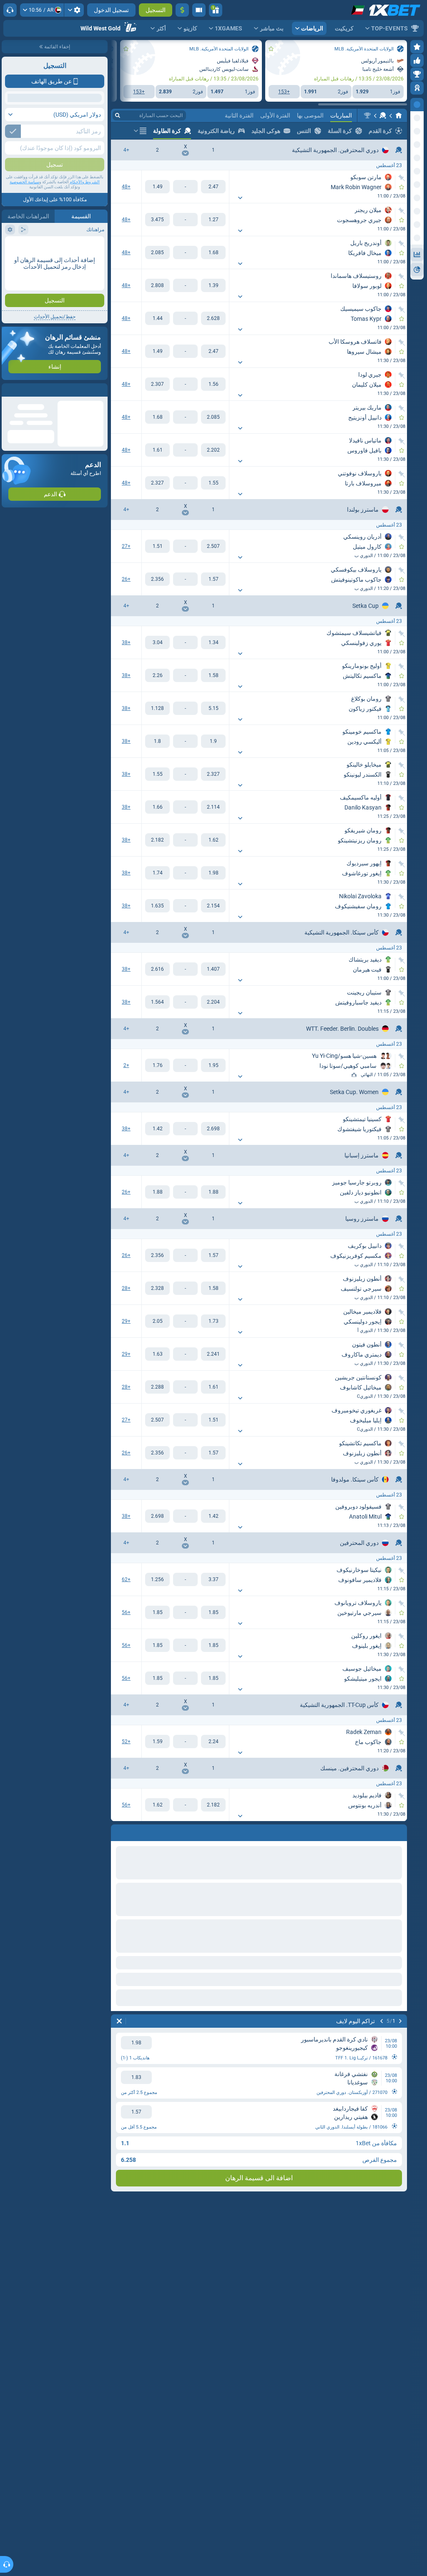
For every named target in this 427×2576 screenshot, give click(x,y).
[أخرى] (140, 131)
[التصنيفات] (354, 1075)
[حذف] (119, 1831)
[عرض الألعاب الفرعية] (240, 198)
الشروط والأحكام (85, 242)
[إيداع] (182, 10)
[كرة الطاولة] (383, 115)
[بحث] (118, 115)
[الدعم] (10, 10)
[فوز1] (213, 187)
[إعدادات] (74, 10)
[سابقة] (400, 1831)
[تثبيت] (402, 178)
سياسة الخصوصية (24, 242)
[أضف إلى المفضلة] (271, 49)
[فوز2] (157, 187)
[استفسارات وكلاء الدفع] (199, 10)
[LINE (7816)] (399, 115)
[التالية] (379, 1831)
